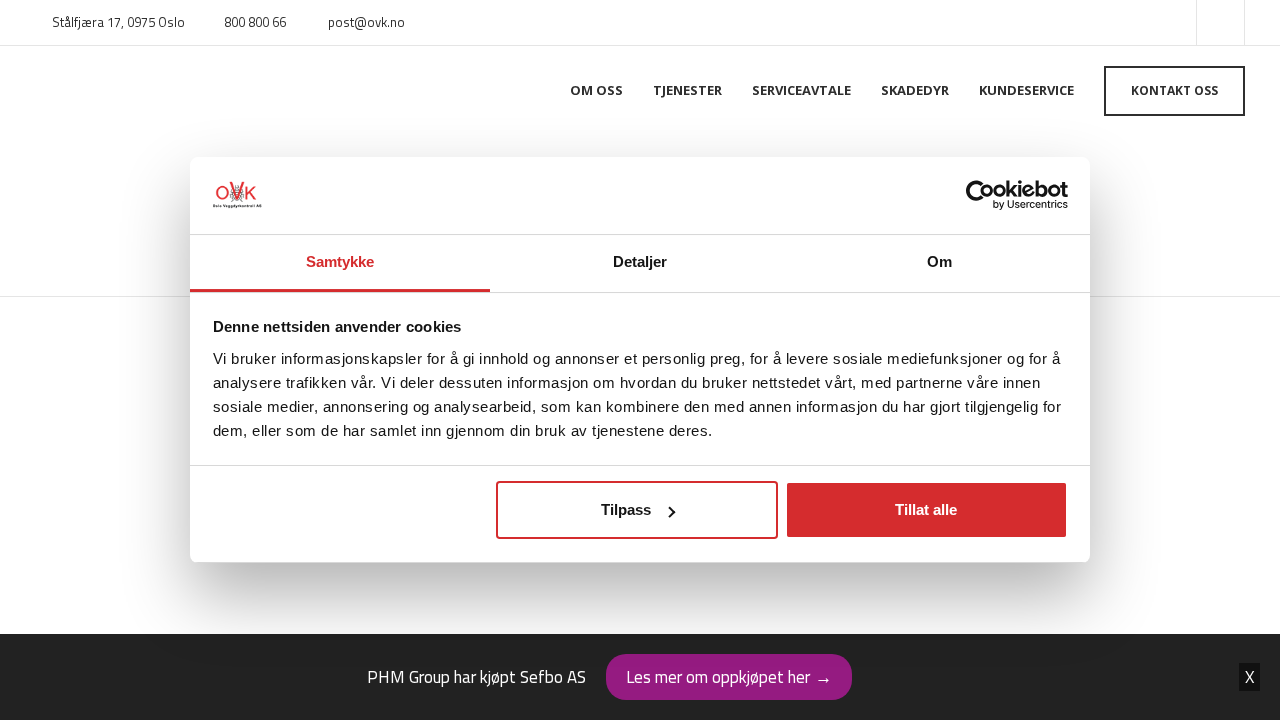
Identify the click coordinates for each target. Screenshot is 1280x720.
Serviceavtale (801, 90)
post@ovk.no (366, 22)
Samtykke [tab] (340, 261)
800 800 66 (255, 22)
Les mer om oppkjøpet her (729, 677)
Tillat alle (926, 509)
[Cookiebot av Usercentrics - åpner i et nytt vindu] (980, 196)
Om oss (596, 90)
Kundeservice (1026, 90)
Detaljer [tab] (640, 261)
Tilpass (626, 509)
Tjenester (687, 90)
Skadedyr (915, 90)
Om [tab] (939, 261)
